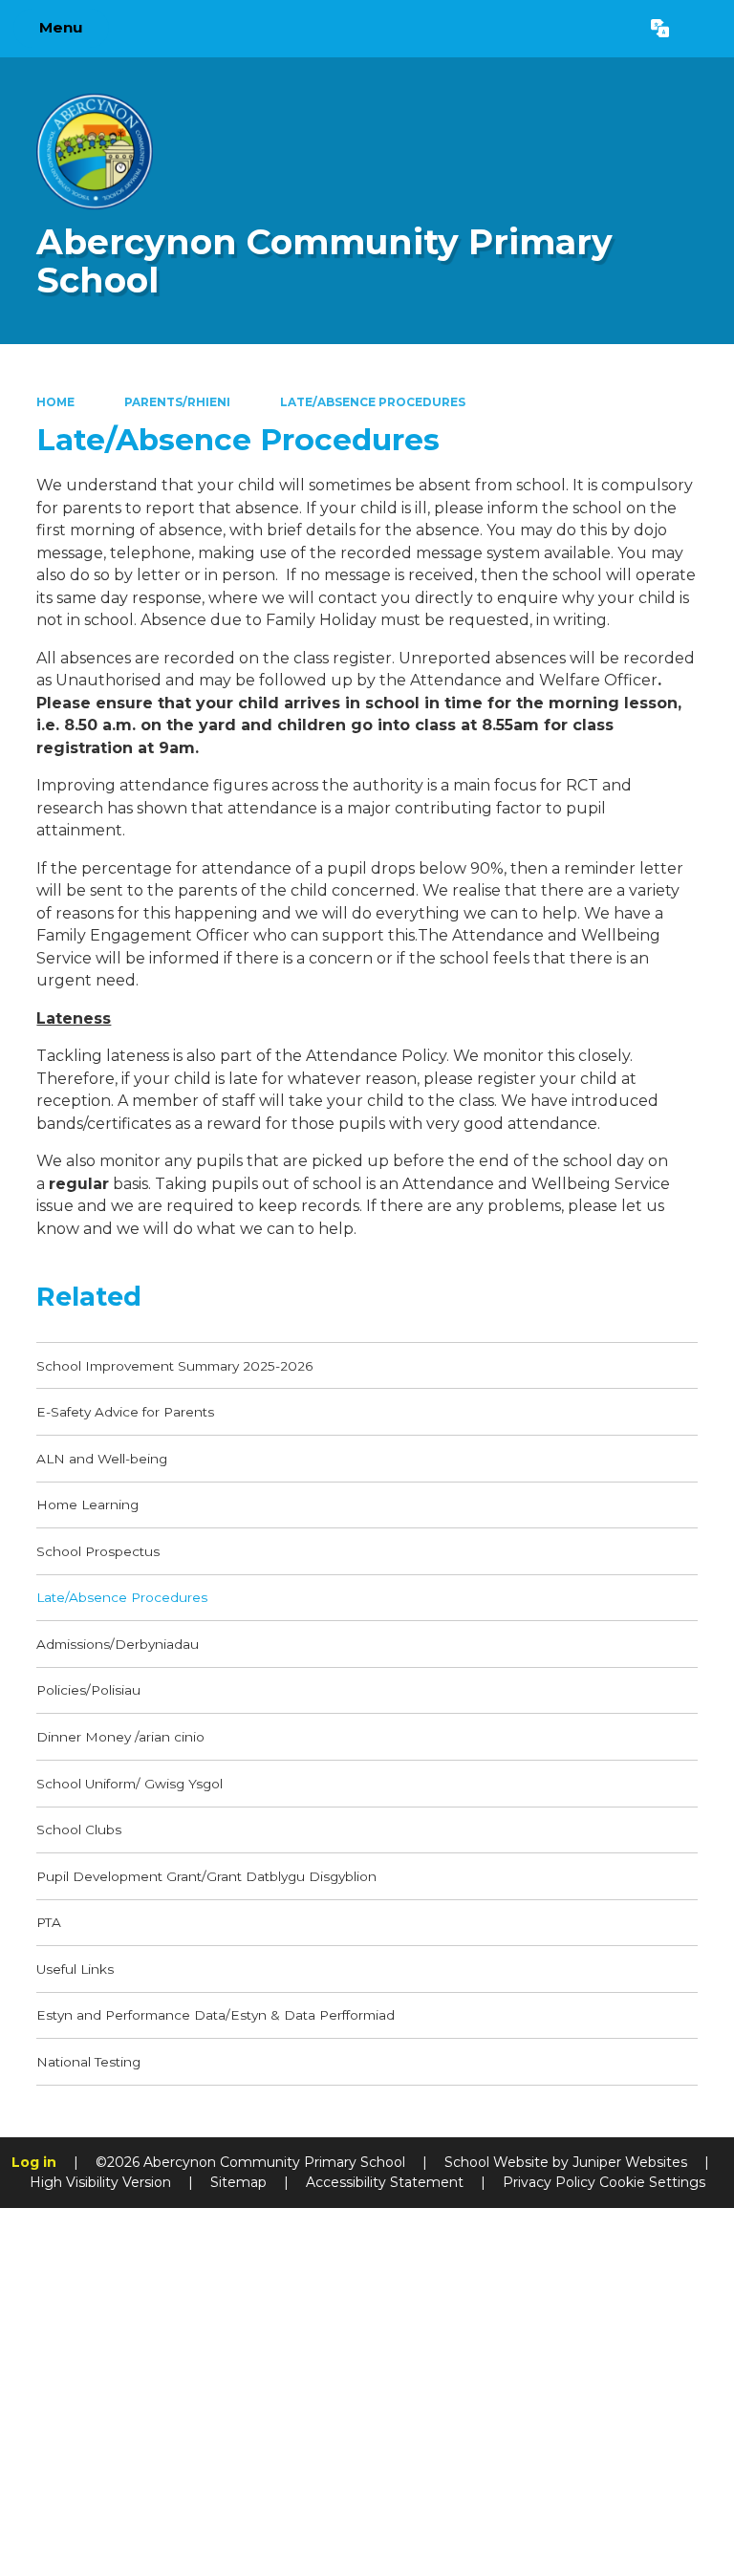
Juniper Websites (630, 2162)
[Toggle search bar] (701, 29)
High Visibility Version (100, 2182)
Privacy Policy (549, 2182)
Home (55, 402)
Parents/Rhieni (177, 402)
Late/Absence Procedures (373, 402)
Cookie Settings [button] (652, 2182)
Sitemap (238, 2182)
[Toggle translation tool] (660, 29)
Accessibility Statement (385, 2182)
